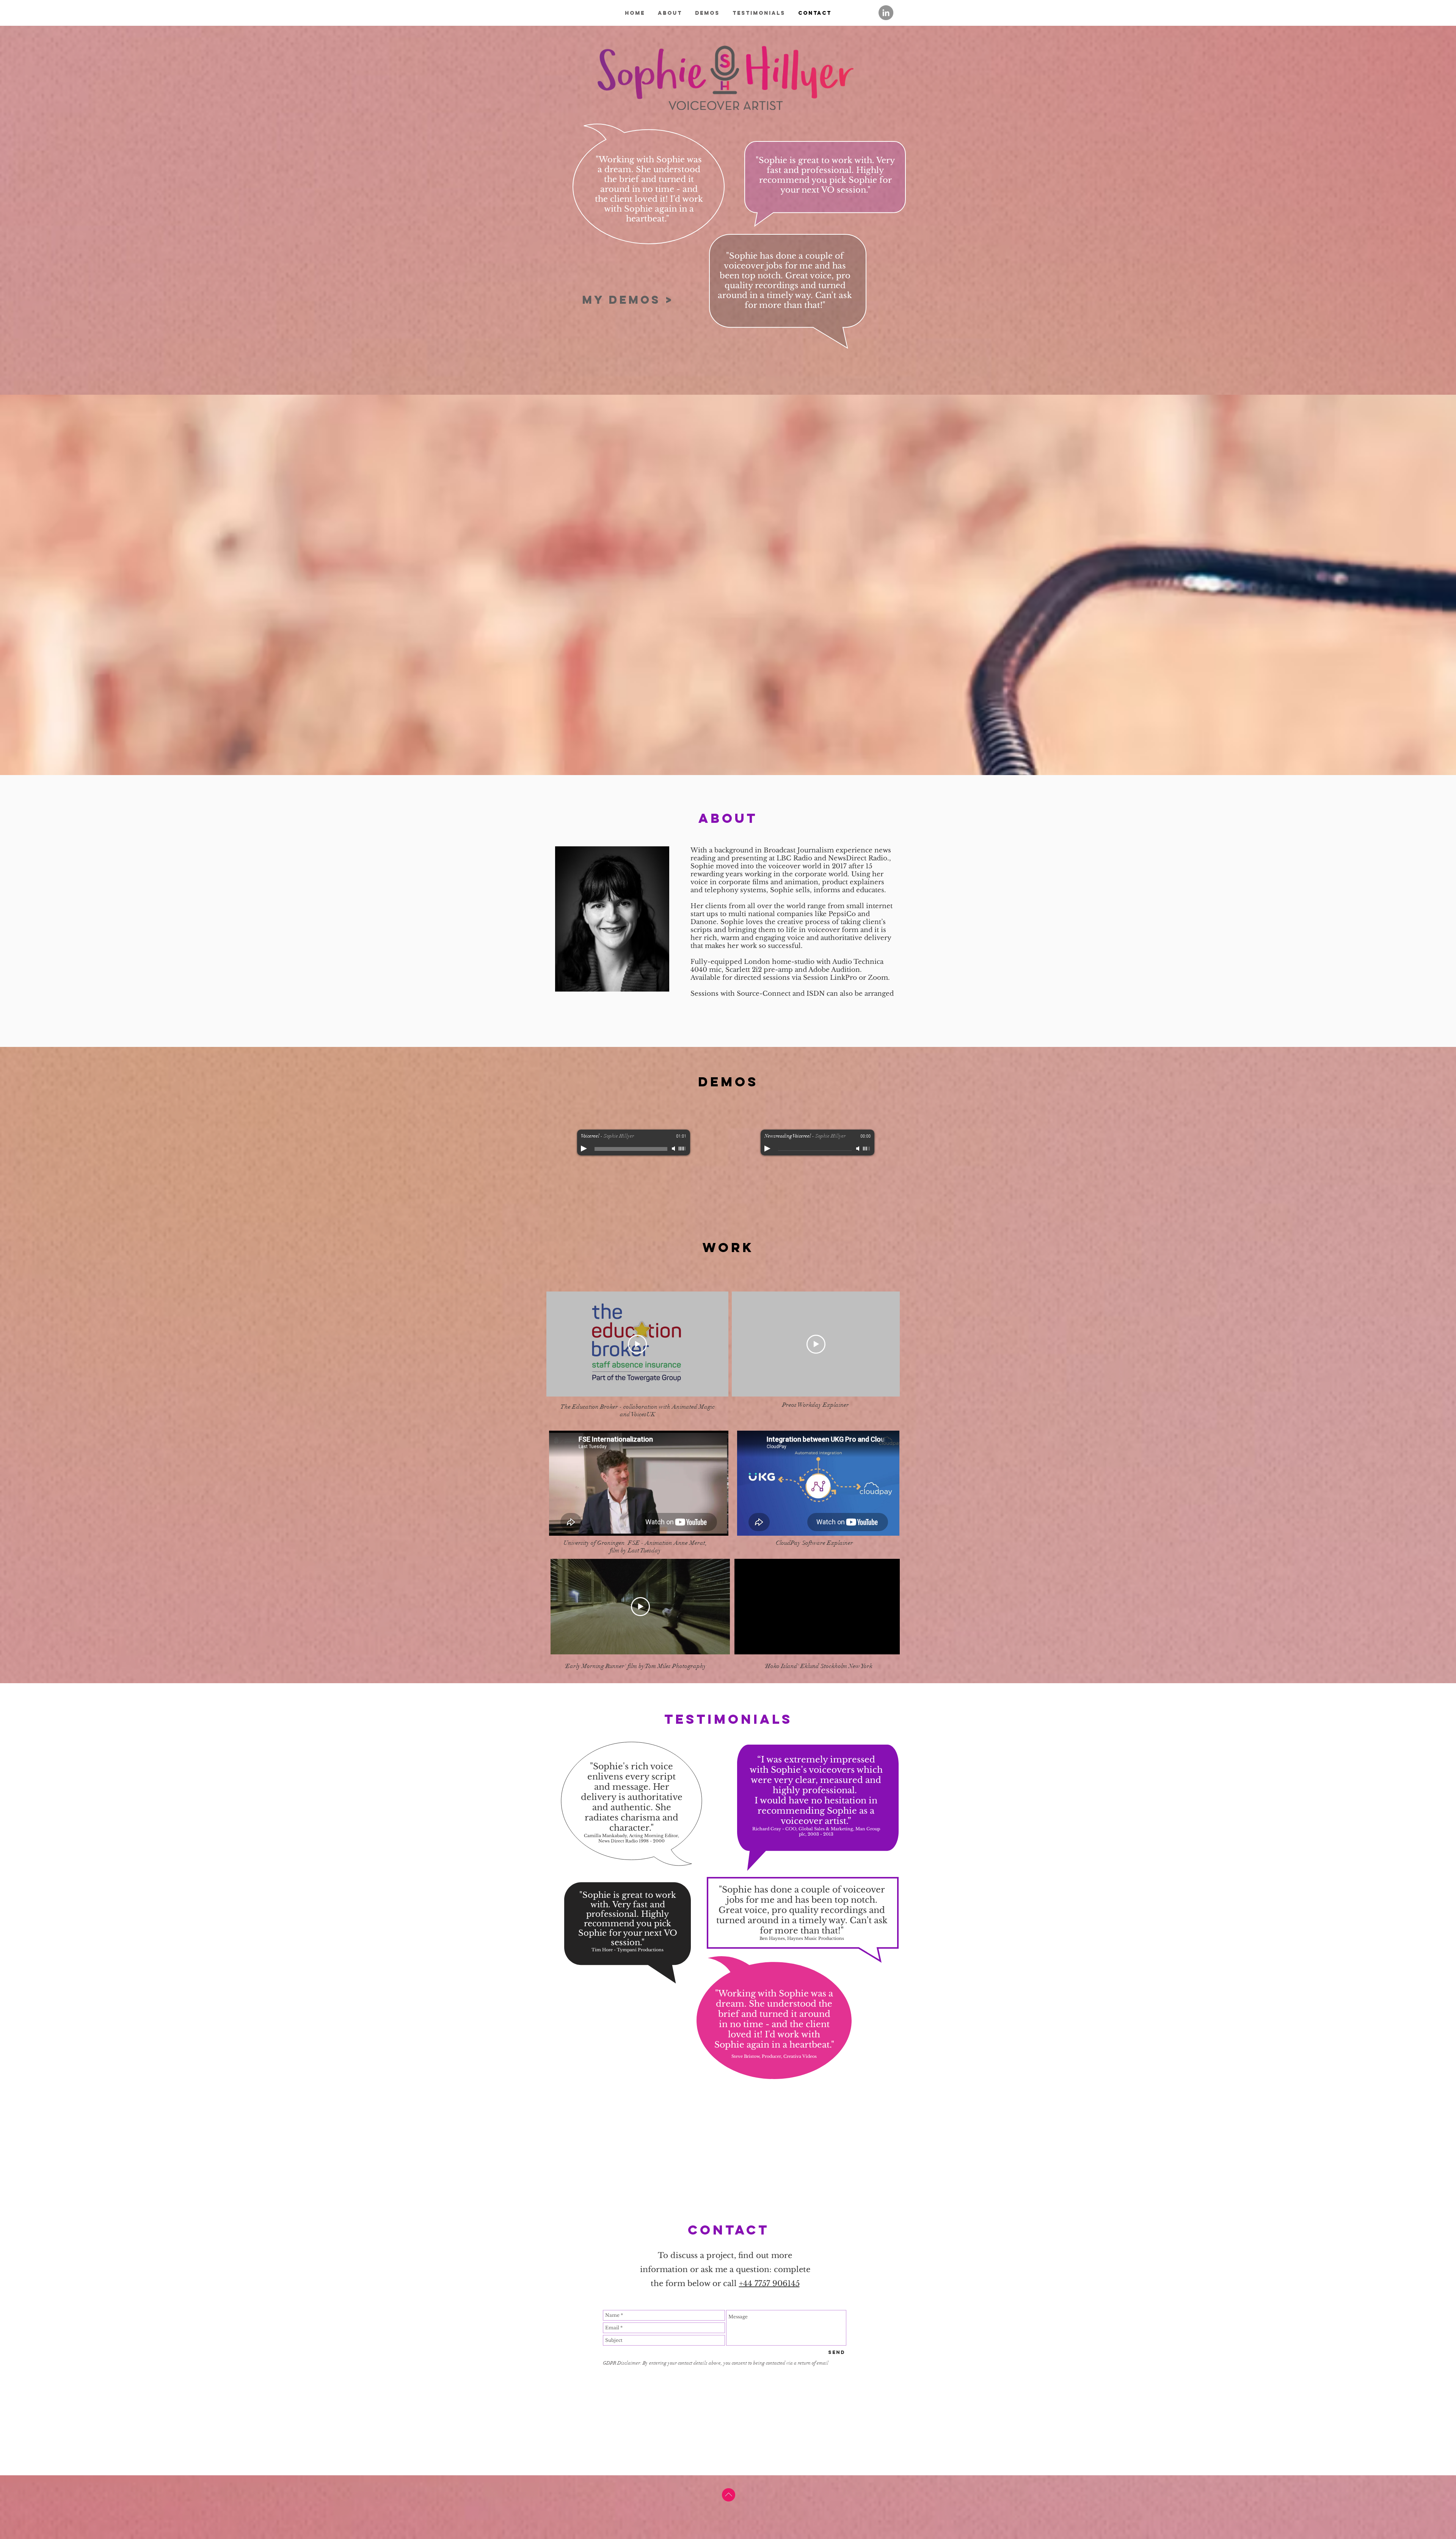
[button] (890, 1646)
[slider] (682, 1149)
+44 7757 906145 (769, 2283)
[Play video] (637, 1344)
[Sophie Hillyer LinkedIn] (886, 13)
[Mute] (674, 1149)
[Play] (584, 1149)
